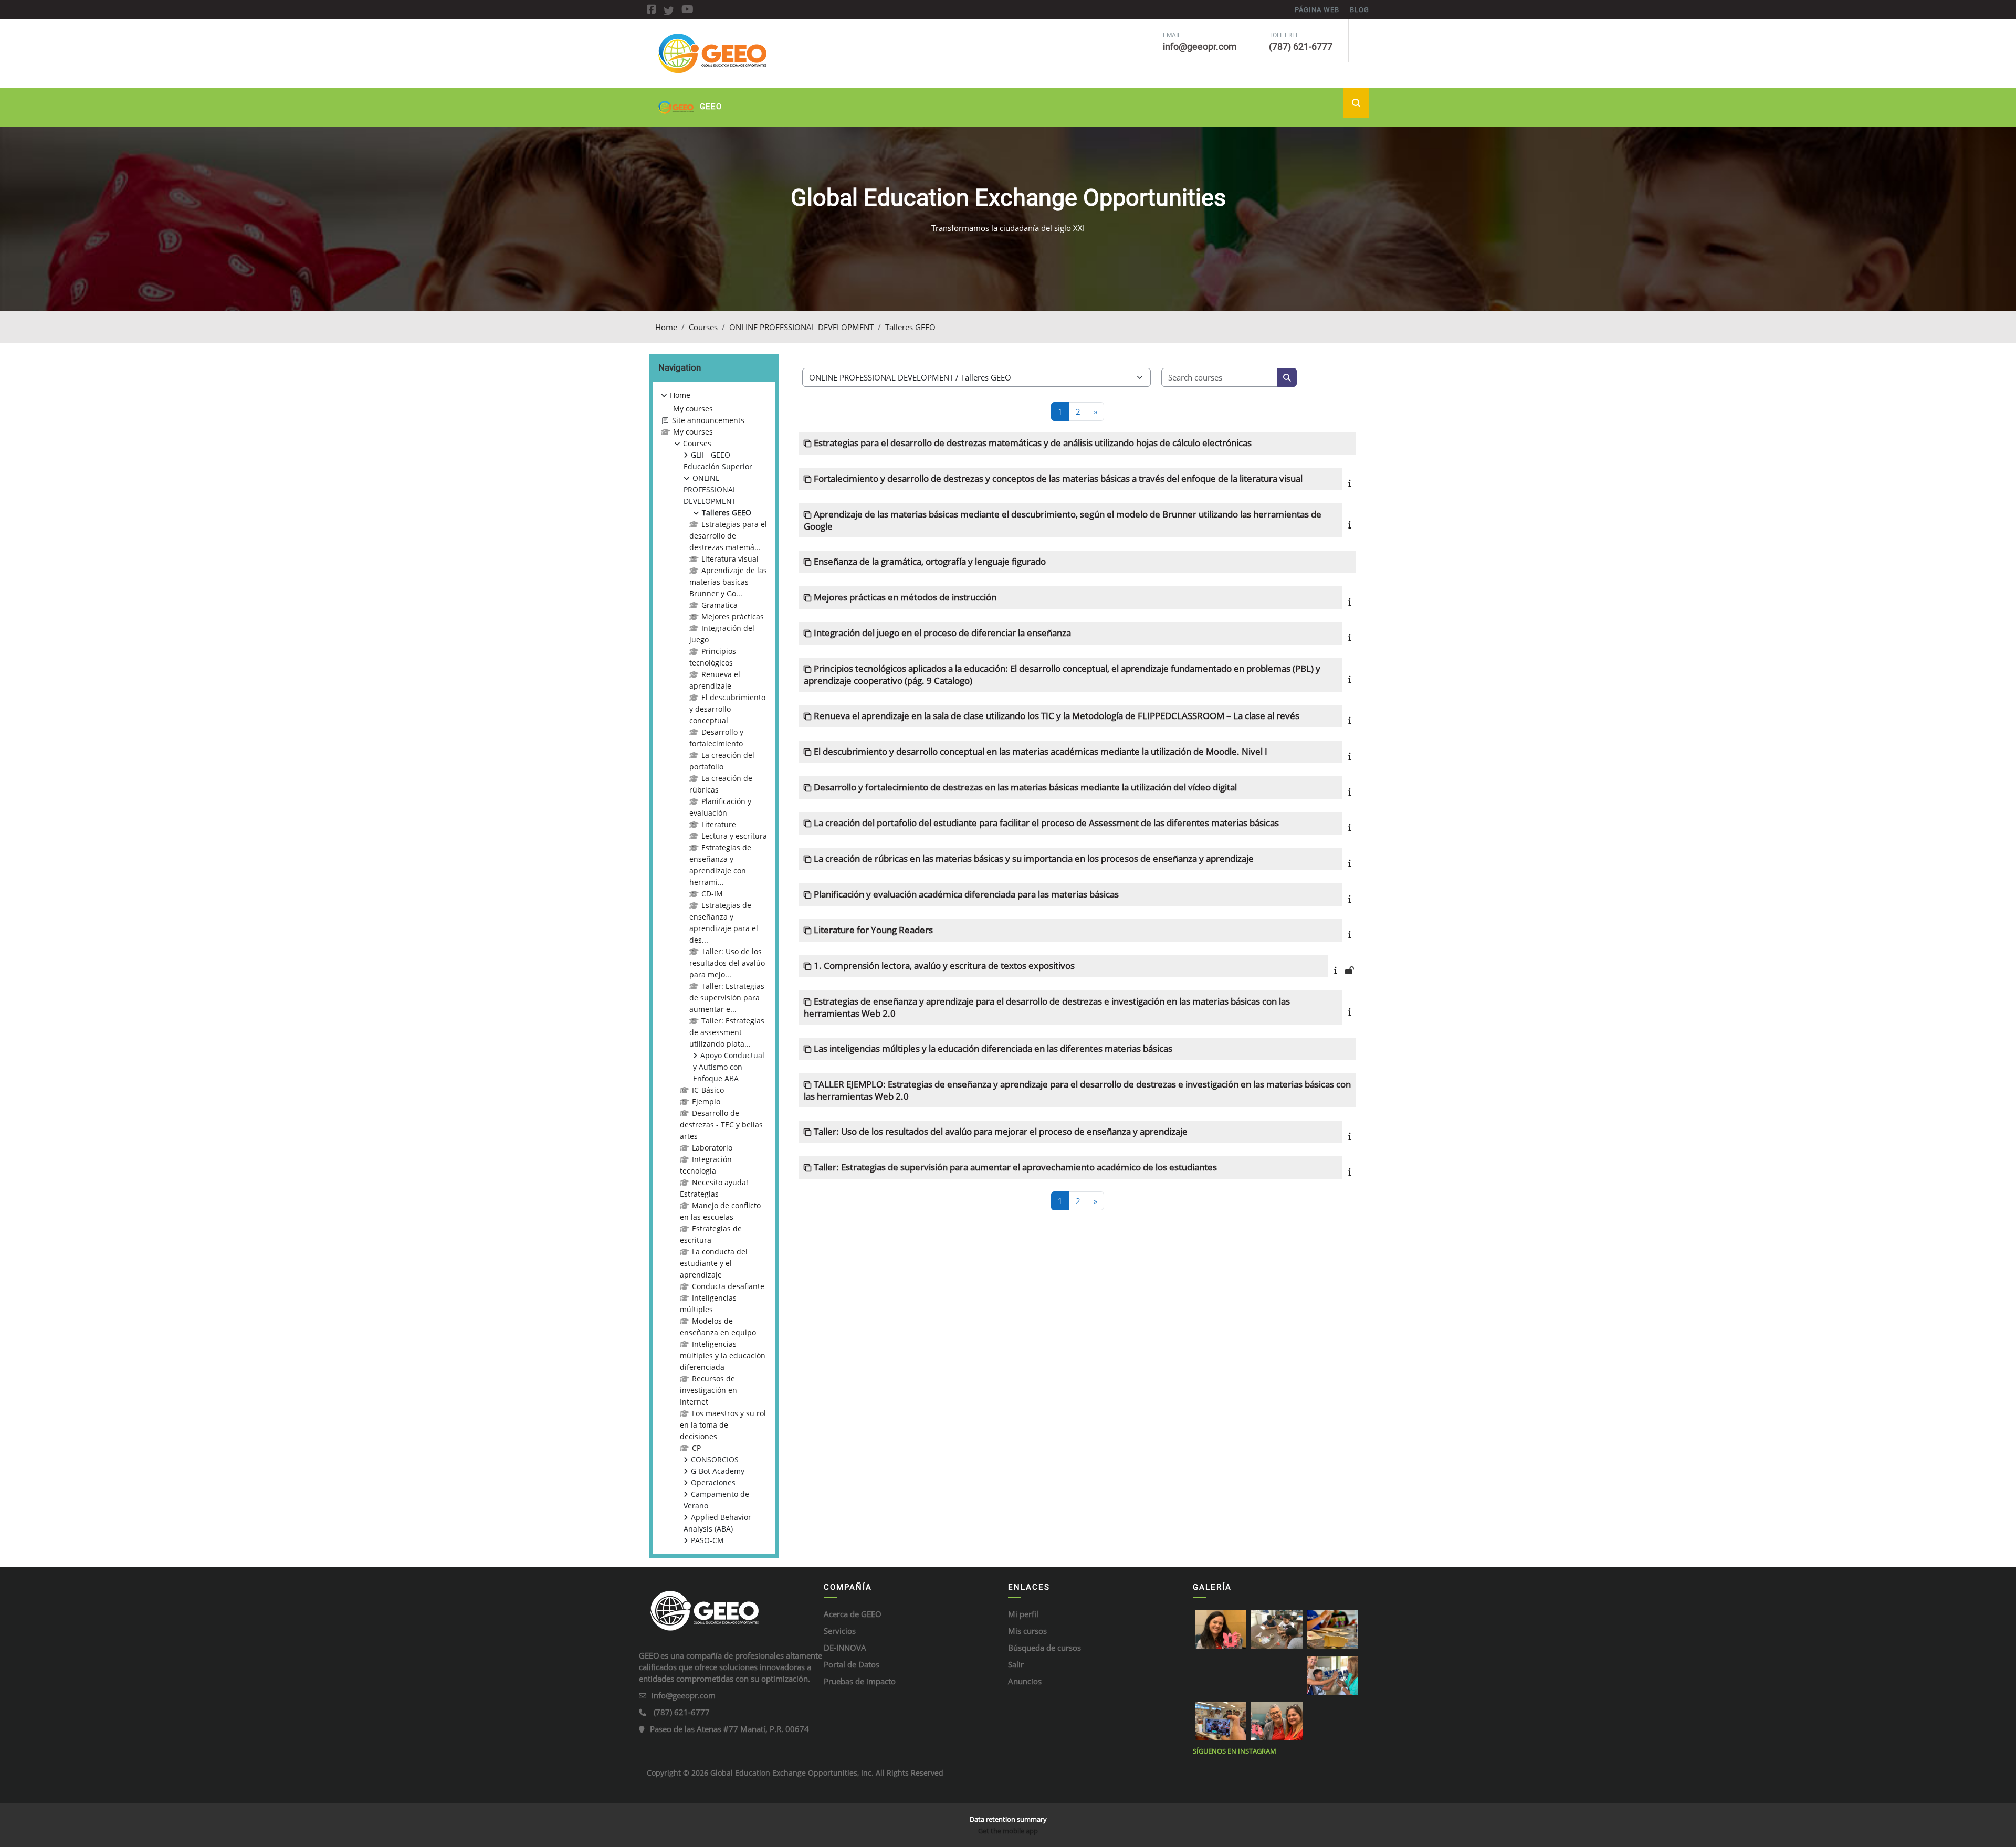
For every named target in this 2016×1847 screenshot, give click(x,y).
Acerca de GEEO (853, 1614)
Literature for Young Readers (873, 930)
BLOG (1359, 10)
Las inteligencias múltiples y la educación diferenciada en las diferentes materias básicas (993, 1048)
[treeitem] (714, 968)
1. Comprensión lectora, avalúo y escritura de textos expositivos (944, 965)
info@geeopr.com (684, 1695)
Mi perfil (1023, 1614)
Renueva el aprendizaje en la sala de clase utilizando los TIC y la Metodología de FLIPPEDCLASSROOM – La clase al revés (1057, 716)
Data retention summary (1008, 1819)
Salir (1016, 1664)
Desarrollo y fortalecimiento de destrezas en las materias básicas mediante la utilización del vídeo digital (1025, 787)
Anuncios (1025, 1681)
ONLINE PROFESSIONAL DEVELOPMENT (801, 327)
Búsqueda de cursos (1044, 1648)
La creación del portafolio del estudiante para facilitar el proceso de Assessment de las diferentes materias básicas (1046, 823)
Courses (703, 327)
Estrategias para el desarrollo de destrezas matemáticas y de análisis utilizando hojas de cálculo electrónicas (1033, 443)
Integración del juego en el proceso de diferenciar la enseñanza (942, 633)
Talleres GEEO (910, 327)
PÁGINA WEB (1317, 10)
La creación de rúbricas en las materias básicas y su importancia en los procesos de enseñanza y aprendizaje (1034, 858)
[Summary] (1352, 483)
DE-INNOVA (845, 1648)
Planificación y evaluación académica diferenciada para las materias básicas (966, 894)
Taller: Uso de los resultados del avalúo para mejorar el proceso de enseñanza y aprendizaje (1001, 1131)
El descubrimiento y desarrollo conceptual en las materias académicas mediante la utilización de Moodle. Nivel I (1041, 751)
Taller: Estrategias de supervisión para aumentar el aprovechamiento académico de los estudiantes (1015, 1167)
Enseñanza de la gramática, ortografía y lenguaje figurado (930, 561)
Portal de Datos (852, 1664)
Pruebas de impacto (860, 1681)
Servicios (840, 1631)
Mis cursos (1027, 1631)
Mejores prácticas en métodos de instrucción (905, 597)
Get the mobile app (1008, 1831)
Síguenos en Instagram (1235, 1751)
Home (666, 327)
